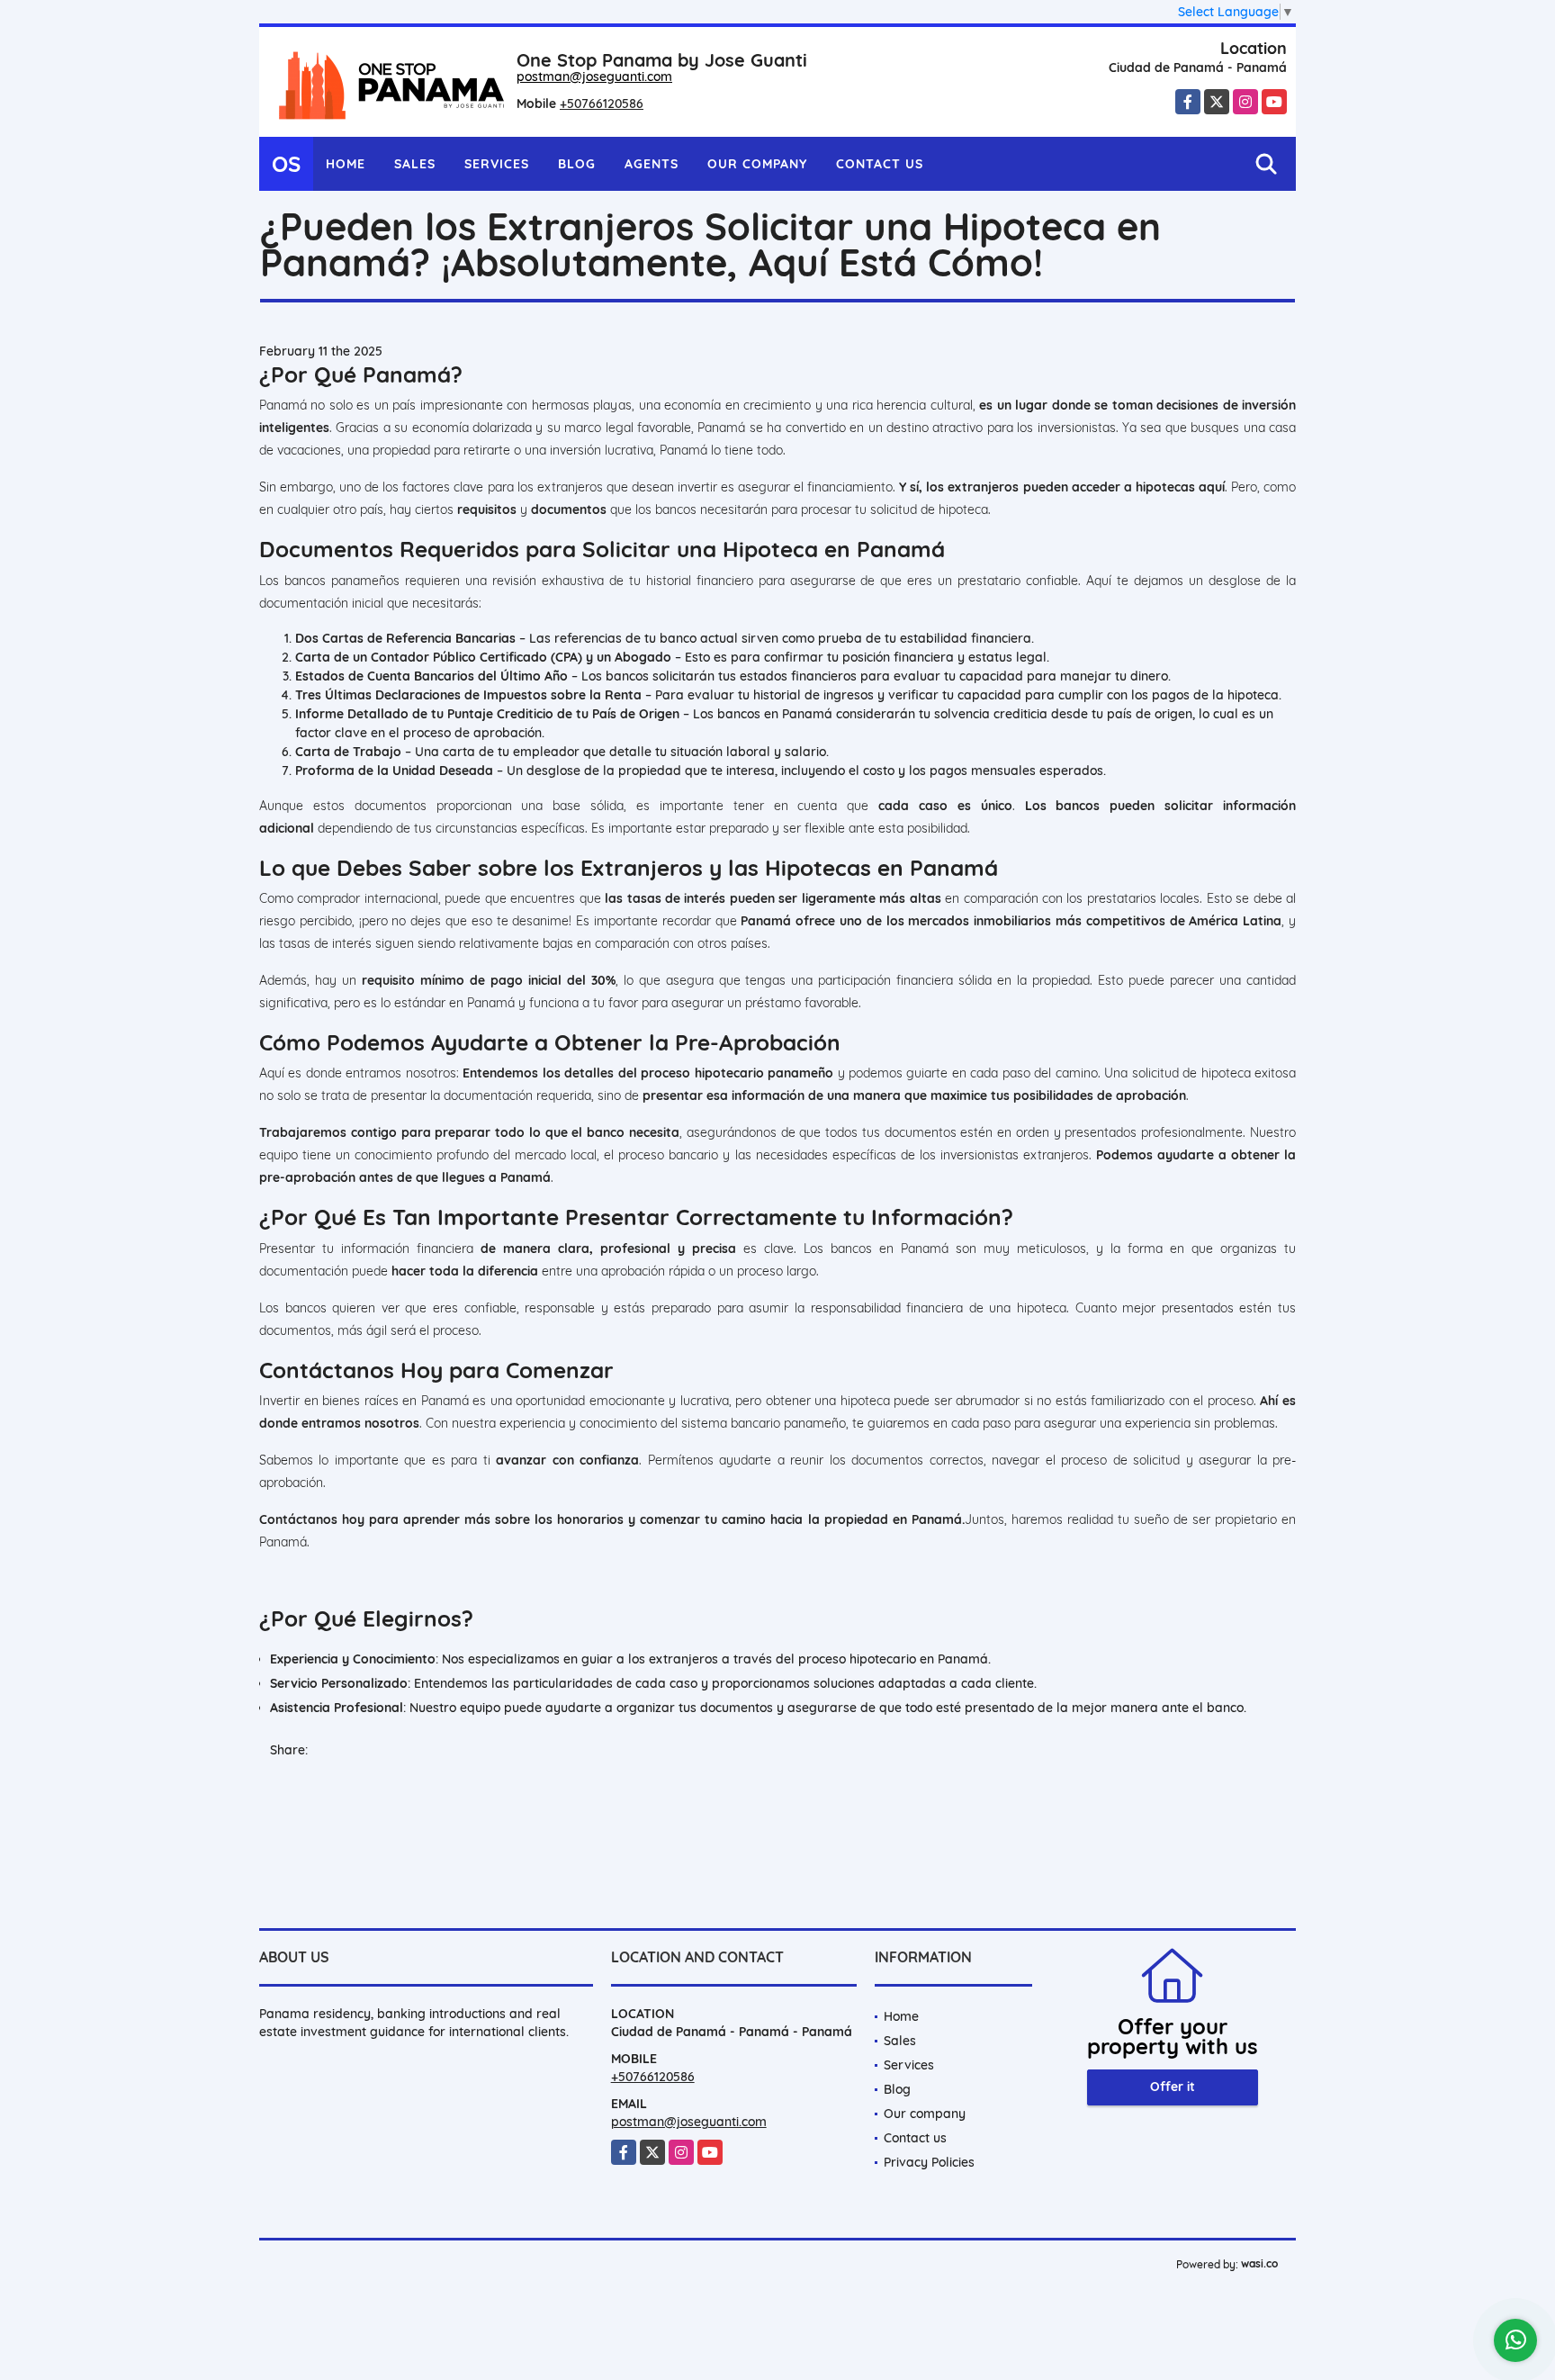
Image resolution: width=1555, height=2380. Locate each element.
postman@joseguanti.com (594, 77)
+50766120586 (602, 104)
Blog (577, 164)
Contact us (880, 164)
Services (497, 164)
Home (346, 164)
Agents (652, 164)
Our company (757, 164)
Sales (415, 164)
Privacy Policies (929, 2162)
